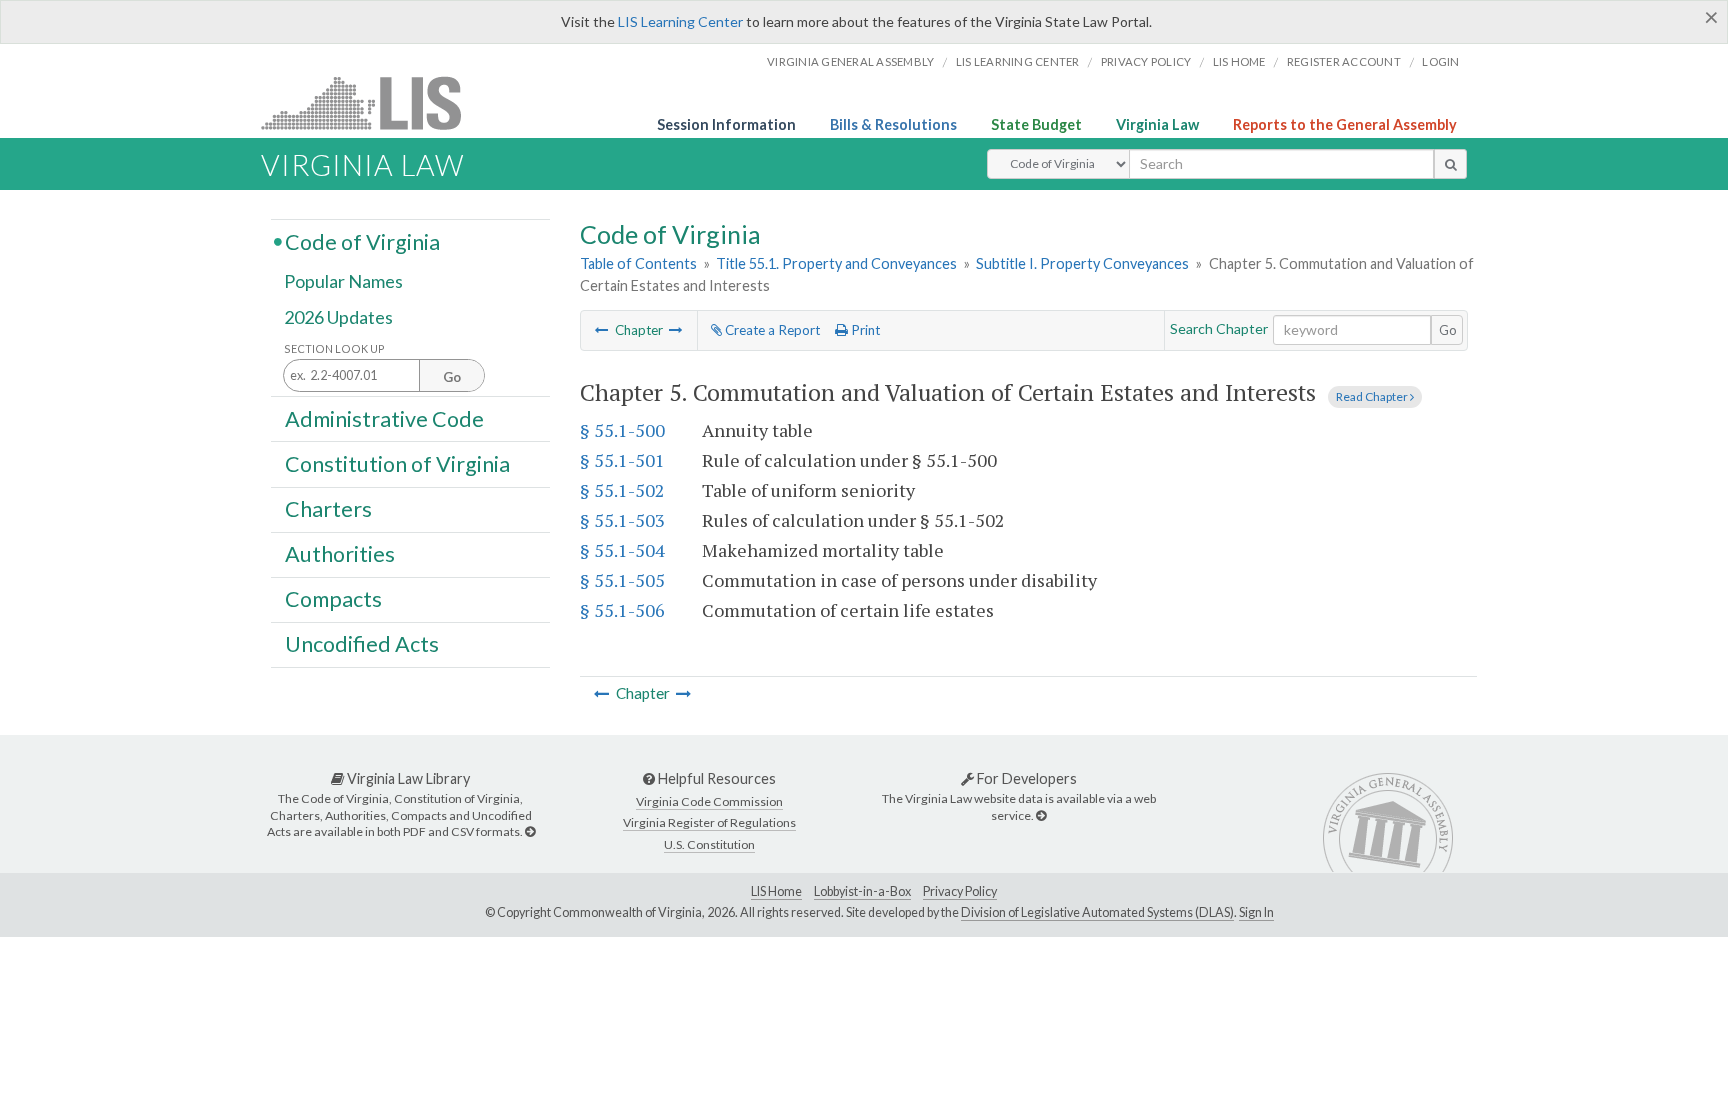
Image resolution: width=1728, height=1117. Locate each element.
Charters (328, 509)
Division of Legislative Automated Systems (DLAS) (1097, 912)
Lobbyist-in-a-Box (862, 891)
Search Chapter (1219, 328)
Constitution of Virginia (397, 463)
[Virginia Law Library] (530, 831)
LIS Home (776, 891)
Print (864, 330)
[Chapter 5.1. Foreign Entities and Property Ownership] (676, 330)
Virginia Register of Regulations (709, 822)
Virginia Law (1157, 124)
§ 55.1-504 (622, 550)
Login (1440, 61)
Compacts (333, 599)
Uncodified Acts (362, 644)
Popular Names (343, 282)
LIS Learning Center (680, 21)
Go (1448, 330)
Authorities (340, 554)
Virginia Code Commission (709, 801)
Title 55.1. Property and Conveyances (836, 263)
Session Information (726, 124)
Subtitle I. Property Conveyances (1082, 263)
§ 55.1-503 (622, 520)
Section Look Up (334, 348)
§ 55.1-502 (622, 490)
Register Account (1344, 61)
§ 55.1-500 (622, 430)
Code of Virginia (362, 241)
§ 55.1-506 (622, 610)
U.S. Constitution (709, 844)
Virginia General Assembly (850, 61)
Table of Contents (638, 263)
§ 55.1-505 (622, 580)
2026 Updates (338, 317)
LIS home (1239, 61)
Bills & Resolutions (893, 124)
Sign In (1256, 912)
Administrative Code (384, 418)
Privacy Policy (1146, 61)
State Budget (1036, 124)
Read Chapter (1373, 396)
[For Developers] (1041, 815)
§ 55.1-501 (622, 460)
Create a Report (771, 330)
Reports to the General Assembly (1345, 124)
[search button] (1450, 164)
